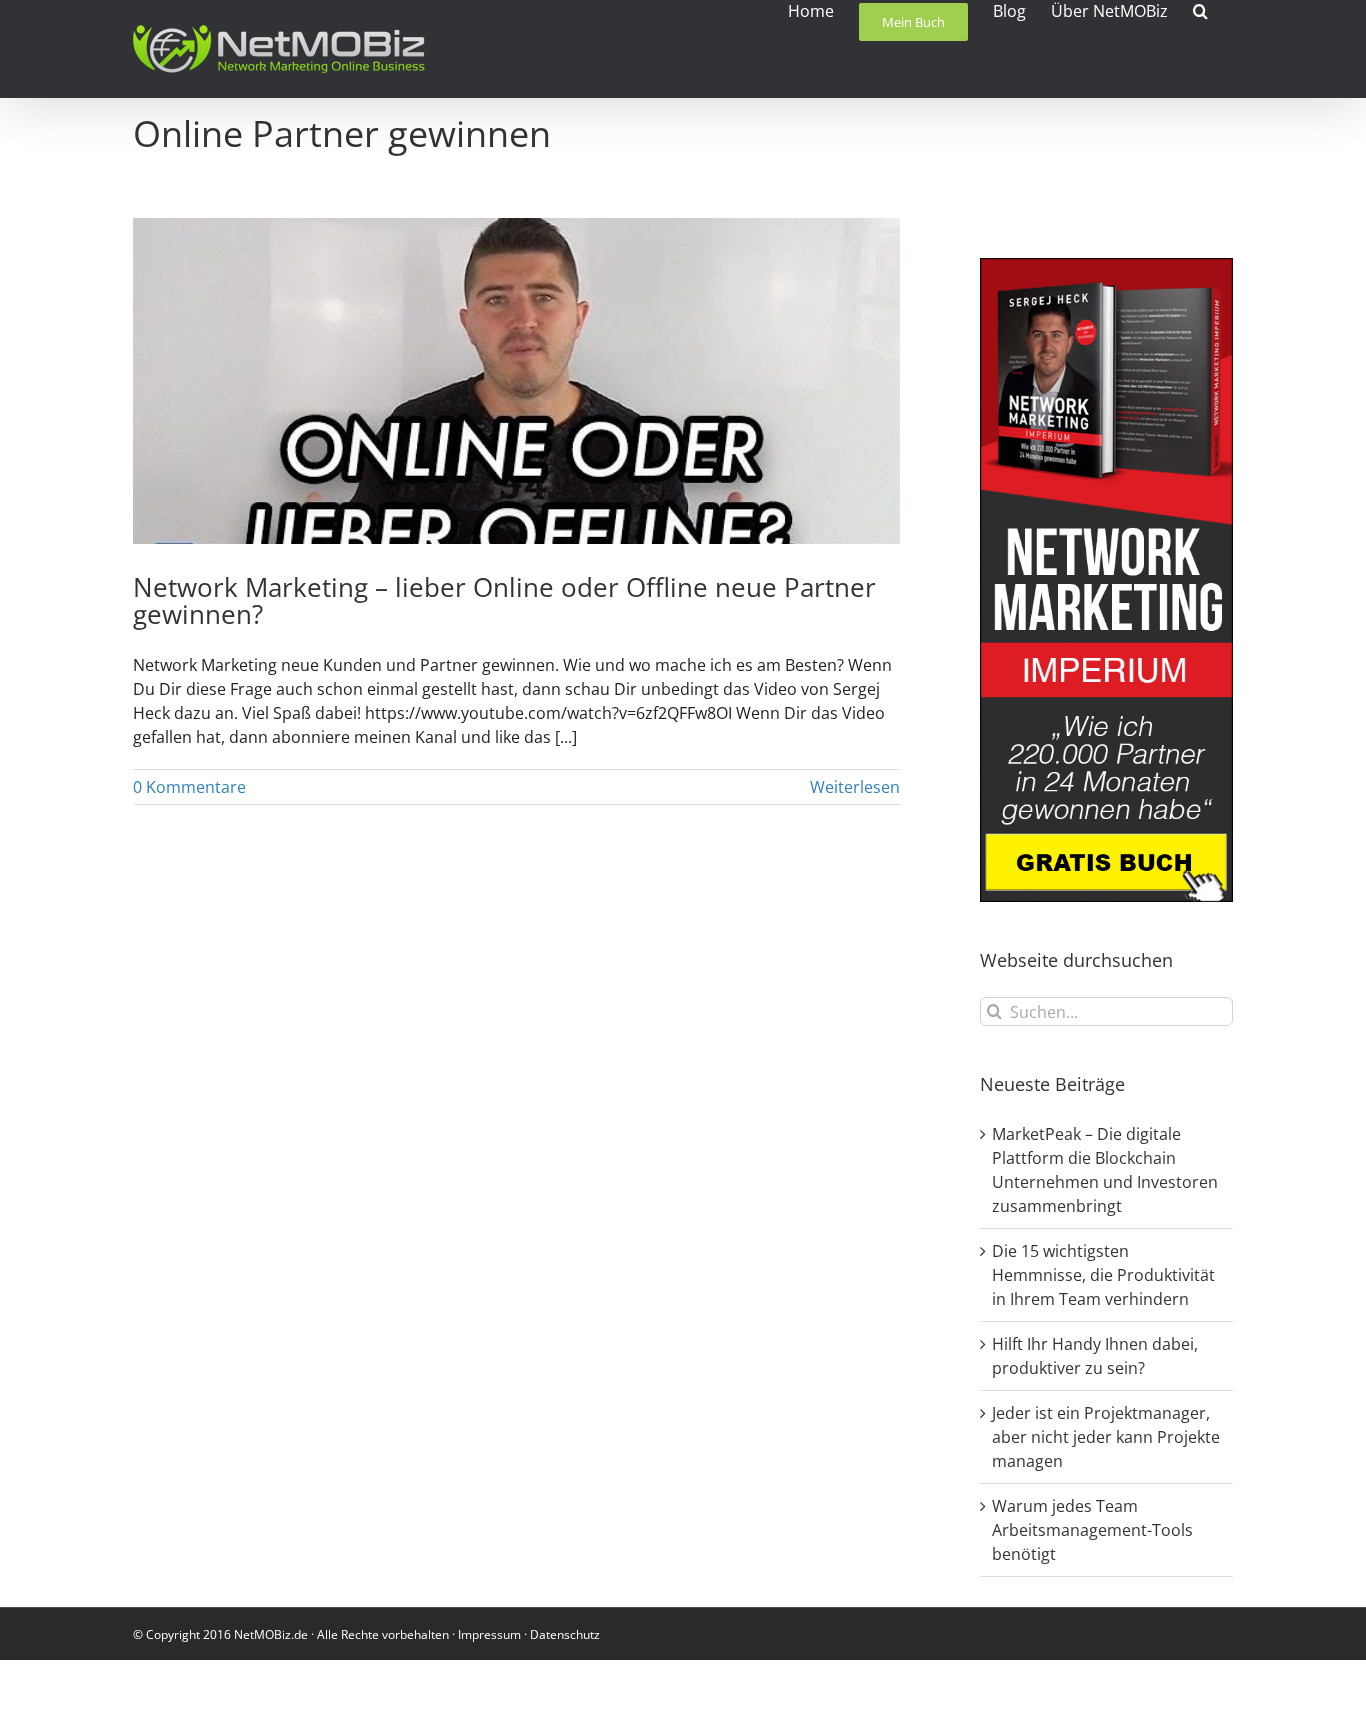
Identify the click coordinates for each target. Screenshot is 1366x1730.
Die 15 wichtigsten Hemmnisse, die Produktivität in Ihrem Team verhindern (1103, 1275)
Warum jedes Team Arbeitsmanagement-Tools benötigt (1092, 1530)
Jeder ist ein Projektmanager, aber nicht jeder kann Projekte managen (1106, 1437)
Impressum (489, 1634)
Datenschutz (565, 1634)
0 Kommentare (189, 787)
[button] (1200, 9)
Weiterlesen (855, 787)
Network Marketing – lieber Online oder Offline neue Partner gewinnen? (504, 600)
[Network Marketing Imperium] (1106, 270)
